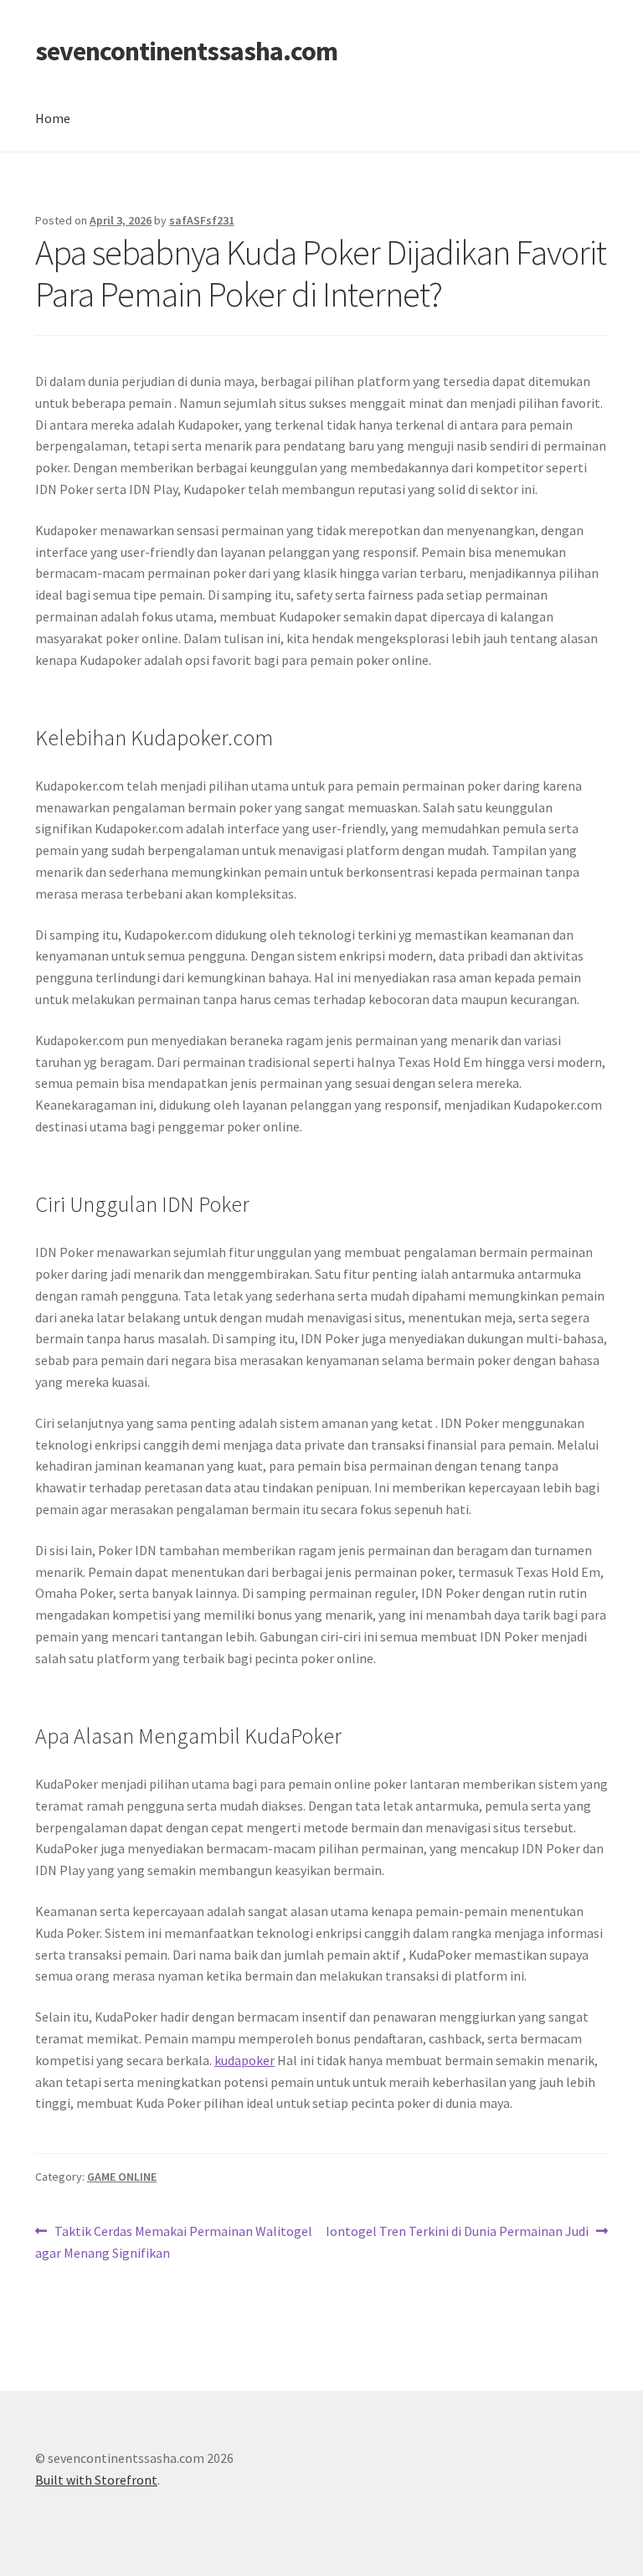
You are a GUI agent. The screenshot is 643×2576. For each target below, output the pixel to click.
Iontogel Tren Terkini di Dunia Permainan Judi (457, 2232)
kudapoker (244, 2060)
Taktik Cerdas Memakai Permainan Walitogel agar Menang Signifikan (174, 2241)
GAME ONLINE (122, 2177)
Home (53, 118)
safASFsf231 (202, 220)
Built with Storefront (96, 2480)
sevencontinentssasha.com (186, 51)
